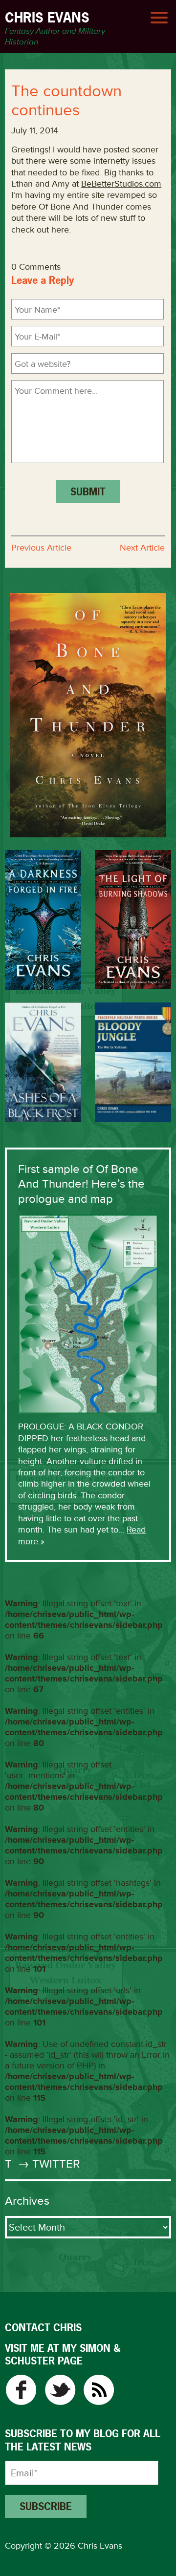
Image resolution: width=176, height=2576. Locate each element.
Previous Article (41, 548)
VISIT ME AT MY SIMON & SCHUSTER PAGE (63, 2354)
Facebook (21, 2390)
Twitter (60, 2390)
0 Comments (36, 267)
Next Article (142, 548)
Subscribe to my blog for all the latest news (83, 2440)
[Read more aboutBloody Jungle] (133, 1062)
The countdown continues (66, 101)
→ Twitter (47, 2164)
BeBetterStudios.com (121, 184)
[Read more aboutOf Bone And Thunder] (88, 715)
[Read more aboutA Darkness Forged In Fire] (43, 920)
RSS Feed (99, 2390)
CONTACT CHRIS (43, 2328)
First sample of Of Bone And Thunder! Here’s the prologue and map (81, 1184)
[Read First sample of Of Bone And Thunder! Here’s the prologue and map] (88, 1313)
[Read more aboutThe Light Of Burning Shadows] (133, 919)
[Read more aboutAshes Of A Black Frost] (43, 1062)
